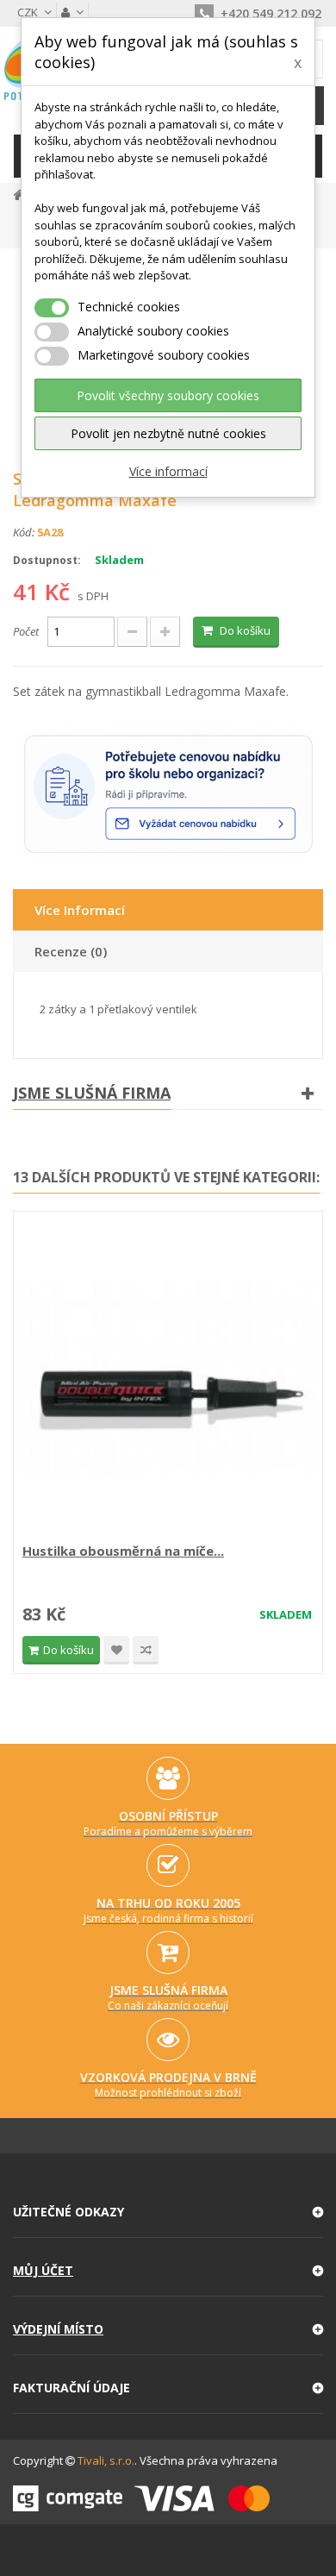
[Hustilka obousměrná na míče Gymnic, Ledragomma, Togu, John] (168, 1379)
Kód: (24, 532)
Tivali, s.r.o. (106, 2460)
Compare (146, 1650)
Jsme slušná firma (92, 1093)
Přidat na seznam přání (116, 1650)
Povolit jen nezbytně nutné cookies (168, 433)
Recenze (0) (71, 951)
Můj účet (43, 2270)
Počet (26, 631)
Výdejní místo (58, 2329)
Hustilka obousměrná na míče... (123, 1551)
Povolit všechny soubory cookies (168, 395)
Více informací (168, 471)
